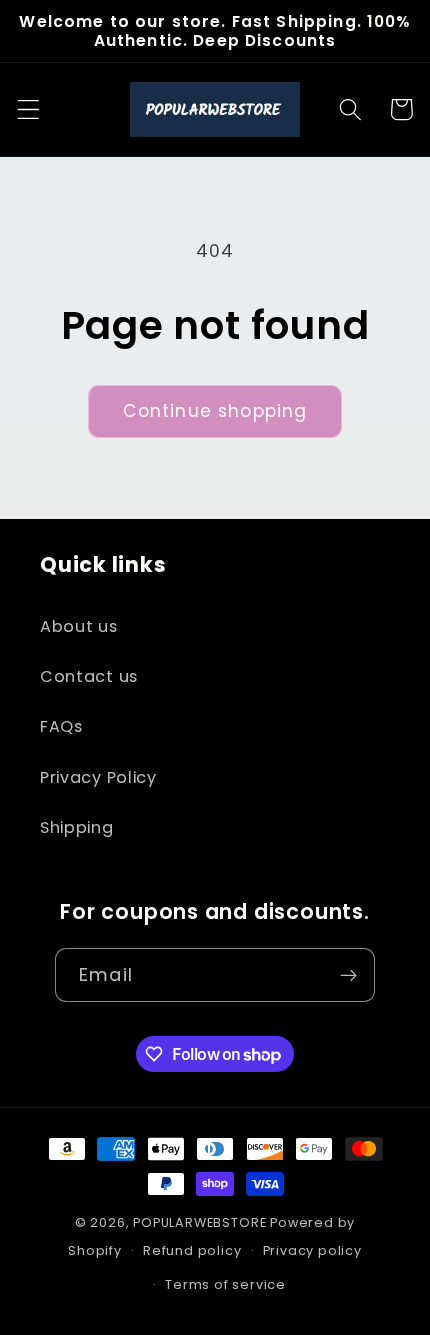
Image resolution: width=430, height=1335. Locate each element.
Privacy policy (312, 1250)
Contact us (89, 676)
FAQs (61, 726)
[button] (28, 109)
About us (79, 626)
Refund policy (192, 1250)
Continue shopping (215, 411)
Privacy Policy (98, 777)
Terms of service (225, 1284)
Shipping (77, 827)
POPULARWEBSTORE (199, 1222)
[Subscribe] (348, 975)
